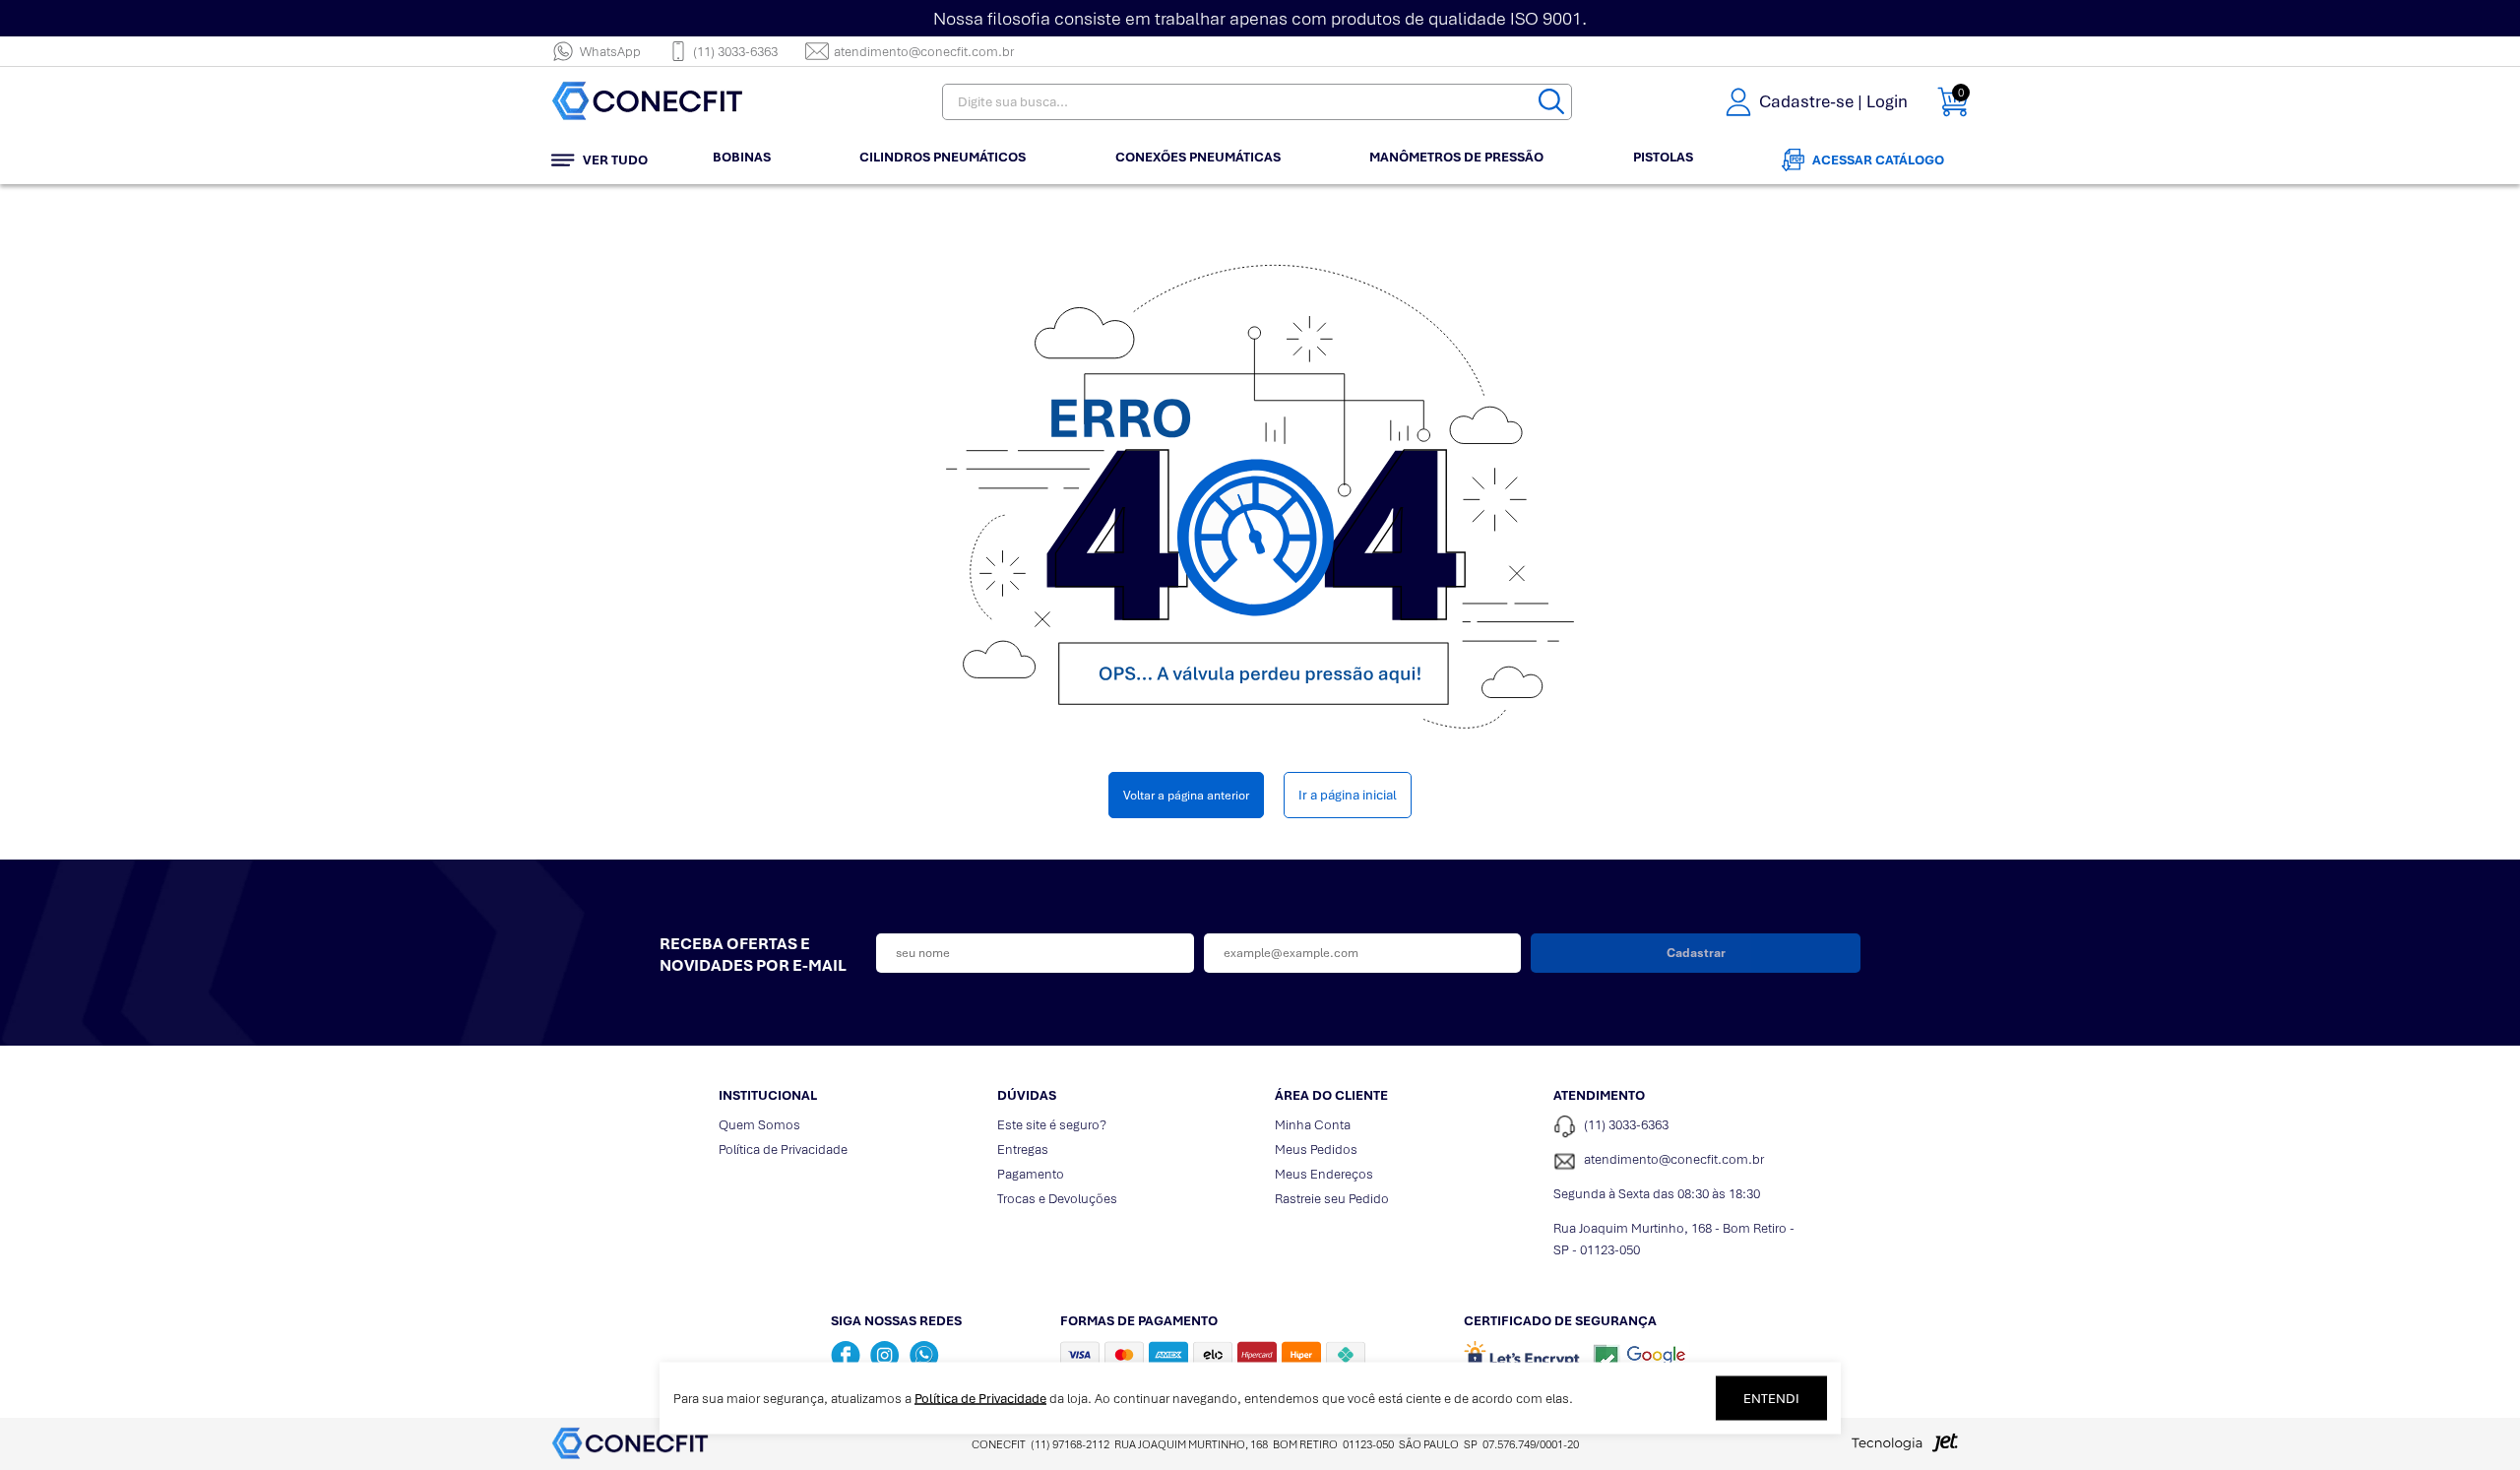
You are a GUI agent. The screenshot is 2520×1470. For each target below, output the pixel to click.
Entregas (1023, 1150)
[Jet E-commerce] (1905, 1448)
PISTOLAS (1663, 157)
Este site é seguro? (1052, 1125)
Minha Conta (1313, 1125)
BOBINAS (742, 157)
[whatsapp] (924, 1355)
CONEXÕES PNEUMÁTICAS (1198, 157)
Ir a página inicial (1348, 795)
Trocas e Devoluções (1057, 1199)
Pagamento (1031, 1174)
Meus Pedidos (1316, 1150)
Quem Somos (759, 1125)
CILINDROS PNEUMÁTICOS (943, 157)
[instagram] (885, 1355)
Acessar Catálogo (1878, 160)
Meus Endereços (1324, 1174)
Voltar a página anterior (1186, 795)
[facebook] (846, 1355)
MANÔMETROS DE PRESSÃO (1456, 157)
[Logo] (674, 102)
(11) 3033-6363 (735, 52)
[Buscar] (1551, 102)
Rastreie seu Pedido (1332, 1199)
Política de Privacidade (783, 1150)
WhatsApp (610, 52)
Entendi (1771, 1399)
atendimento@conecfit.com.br (924, 52)
